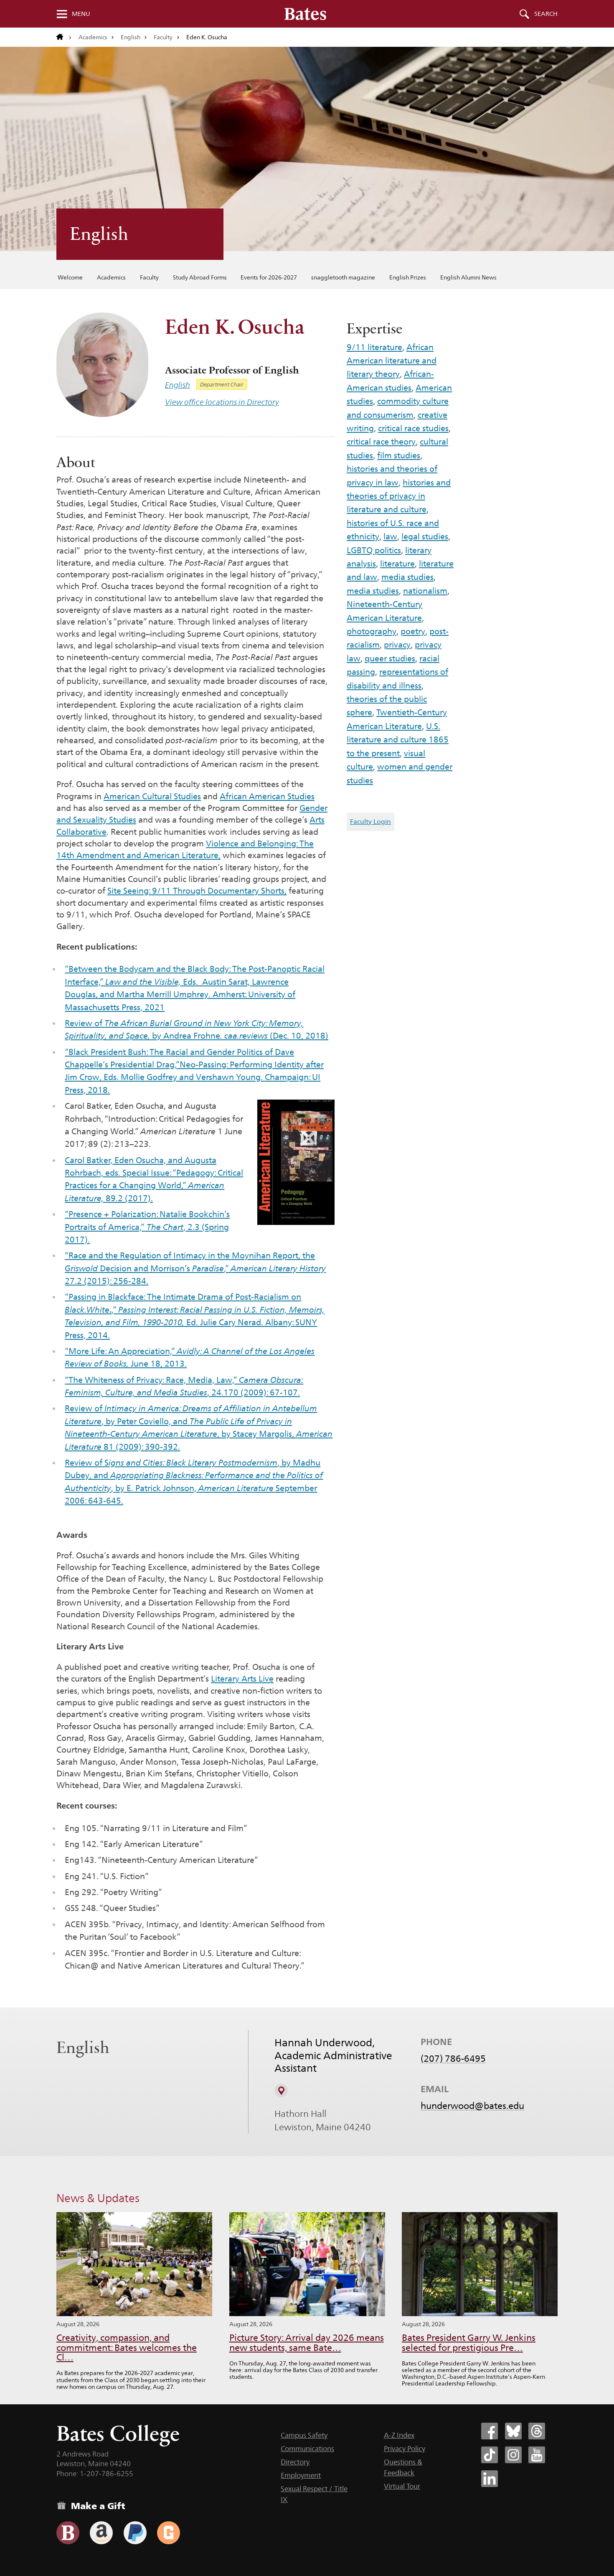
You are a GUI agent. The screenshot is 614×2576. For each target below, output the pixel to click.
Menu (81, 14)
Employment (301, 2475)
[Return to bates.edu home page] (64, 37)
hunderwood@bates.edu (472, 2106)
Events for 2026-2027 (269, 277)
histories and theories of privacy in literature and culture (399, 496)
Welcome (70, 277)
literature (397, 564)
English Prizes (408, 277)
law (390, 536)
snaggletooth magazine (343, 277)
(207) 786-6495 (453, 2058)
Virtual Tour (402, 2486)
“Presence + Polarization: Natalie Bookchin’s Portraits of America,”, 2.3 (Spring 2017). (147, 1227)
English (131, 37)
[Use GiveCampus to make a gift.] (169, 2533)
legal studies (425, 536)
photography (372, 631)
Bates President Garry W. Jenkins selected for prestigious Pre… (469, 2343)
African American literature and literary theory (392, 361)
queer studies (390, 658)
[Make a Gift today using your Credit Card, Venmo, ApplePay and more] (68, 2533)
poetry (413, 631)
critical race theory (381, 442)
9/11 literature (374, 347)
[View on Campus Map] (281, 2091)
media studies (407, 577)
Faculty (163, 37)
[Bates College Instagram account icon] (513, 2455)
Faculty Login (370, 822)
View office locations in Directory (222, 402)
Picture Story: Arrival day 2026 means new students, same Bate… (307, 2343)
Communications (307, 2449)
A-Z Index (399, 2435)
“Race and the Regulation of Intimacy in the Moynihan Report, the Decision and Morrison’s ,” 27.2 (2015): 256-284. (195, 1268)
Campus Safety (304, 2435)
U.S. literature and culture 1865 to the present (398, 740)
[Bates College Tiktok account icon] (490, 2455)
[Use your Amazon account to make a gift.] (101, 2533)
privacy (397, 645)
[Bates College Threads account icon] (537, 2431)
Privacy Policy (405, 2449)
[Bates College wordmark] (305, 14)
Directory (295, 2462)
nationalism (425, 591)
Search (546, 14)
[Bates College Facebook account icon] (490, 2431)
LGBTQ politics (374, 550)
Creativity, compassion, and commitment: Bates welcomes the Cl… (127, 2348)
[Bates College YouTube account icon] (537, 2455)
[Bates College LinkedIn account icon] (490, 2479)
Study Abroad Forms (200, 277)
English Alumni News (468, 277)
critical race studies (413, 428)
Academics (93, 37)
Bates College (118, 2433)
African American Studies (267, 796)
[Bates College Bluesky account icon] (513, 2431)
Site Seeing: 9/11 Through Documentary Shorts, (197, 891)
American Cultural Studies (152, 796)
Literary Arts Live (242, 1679)
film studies (399, 455)
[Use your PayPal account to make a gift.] (135, 2533)
